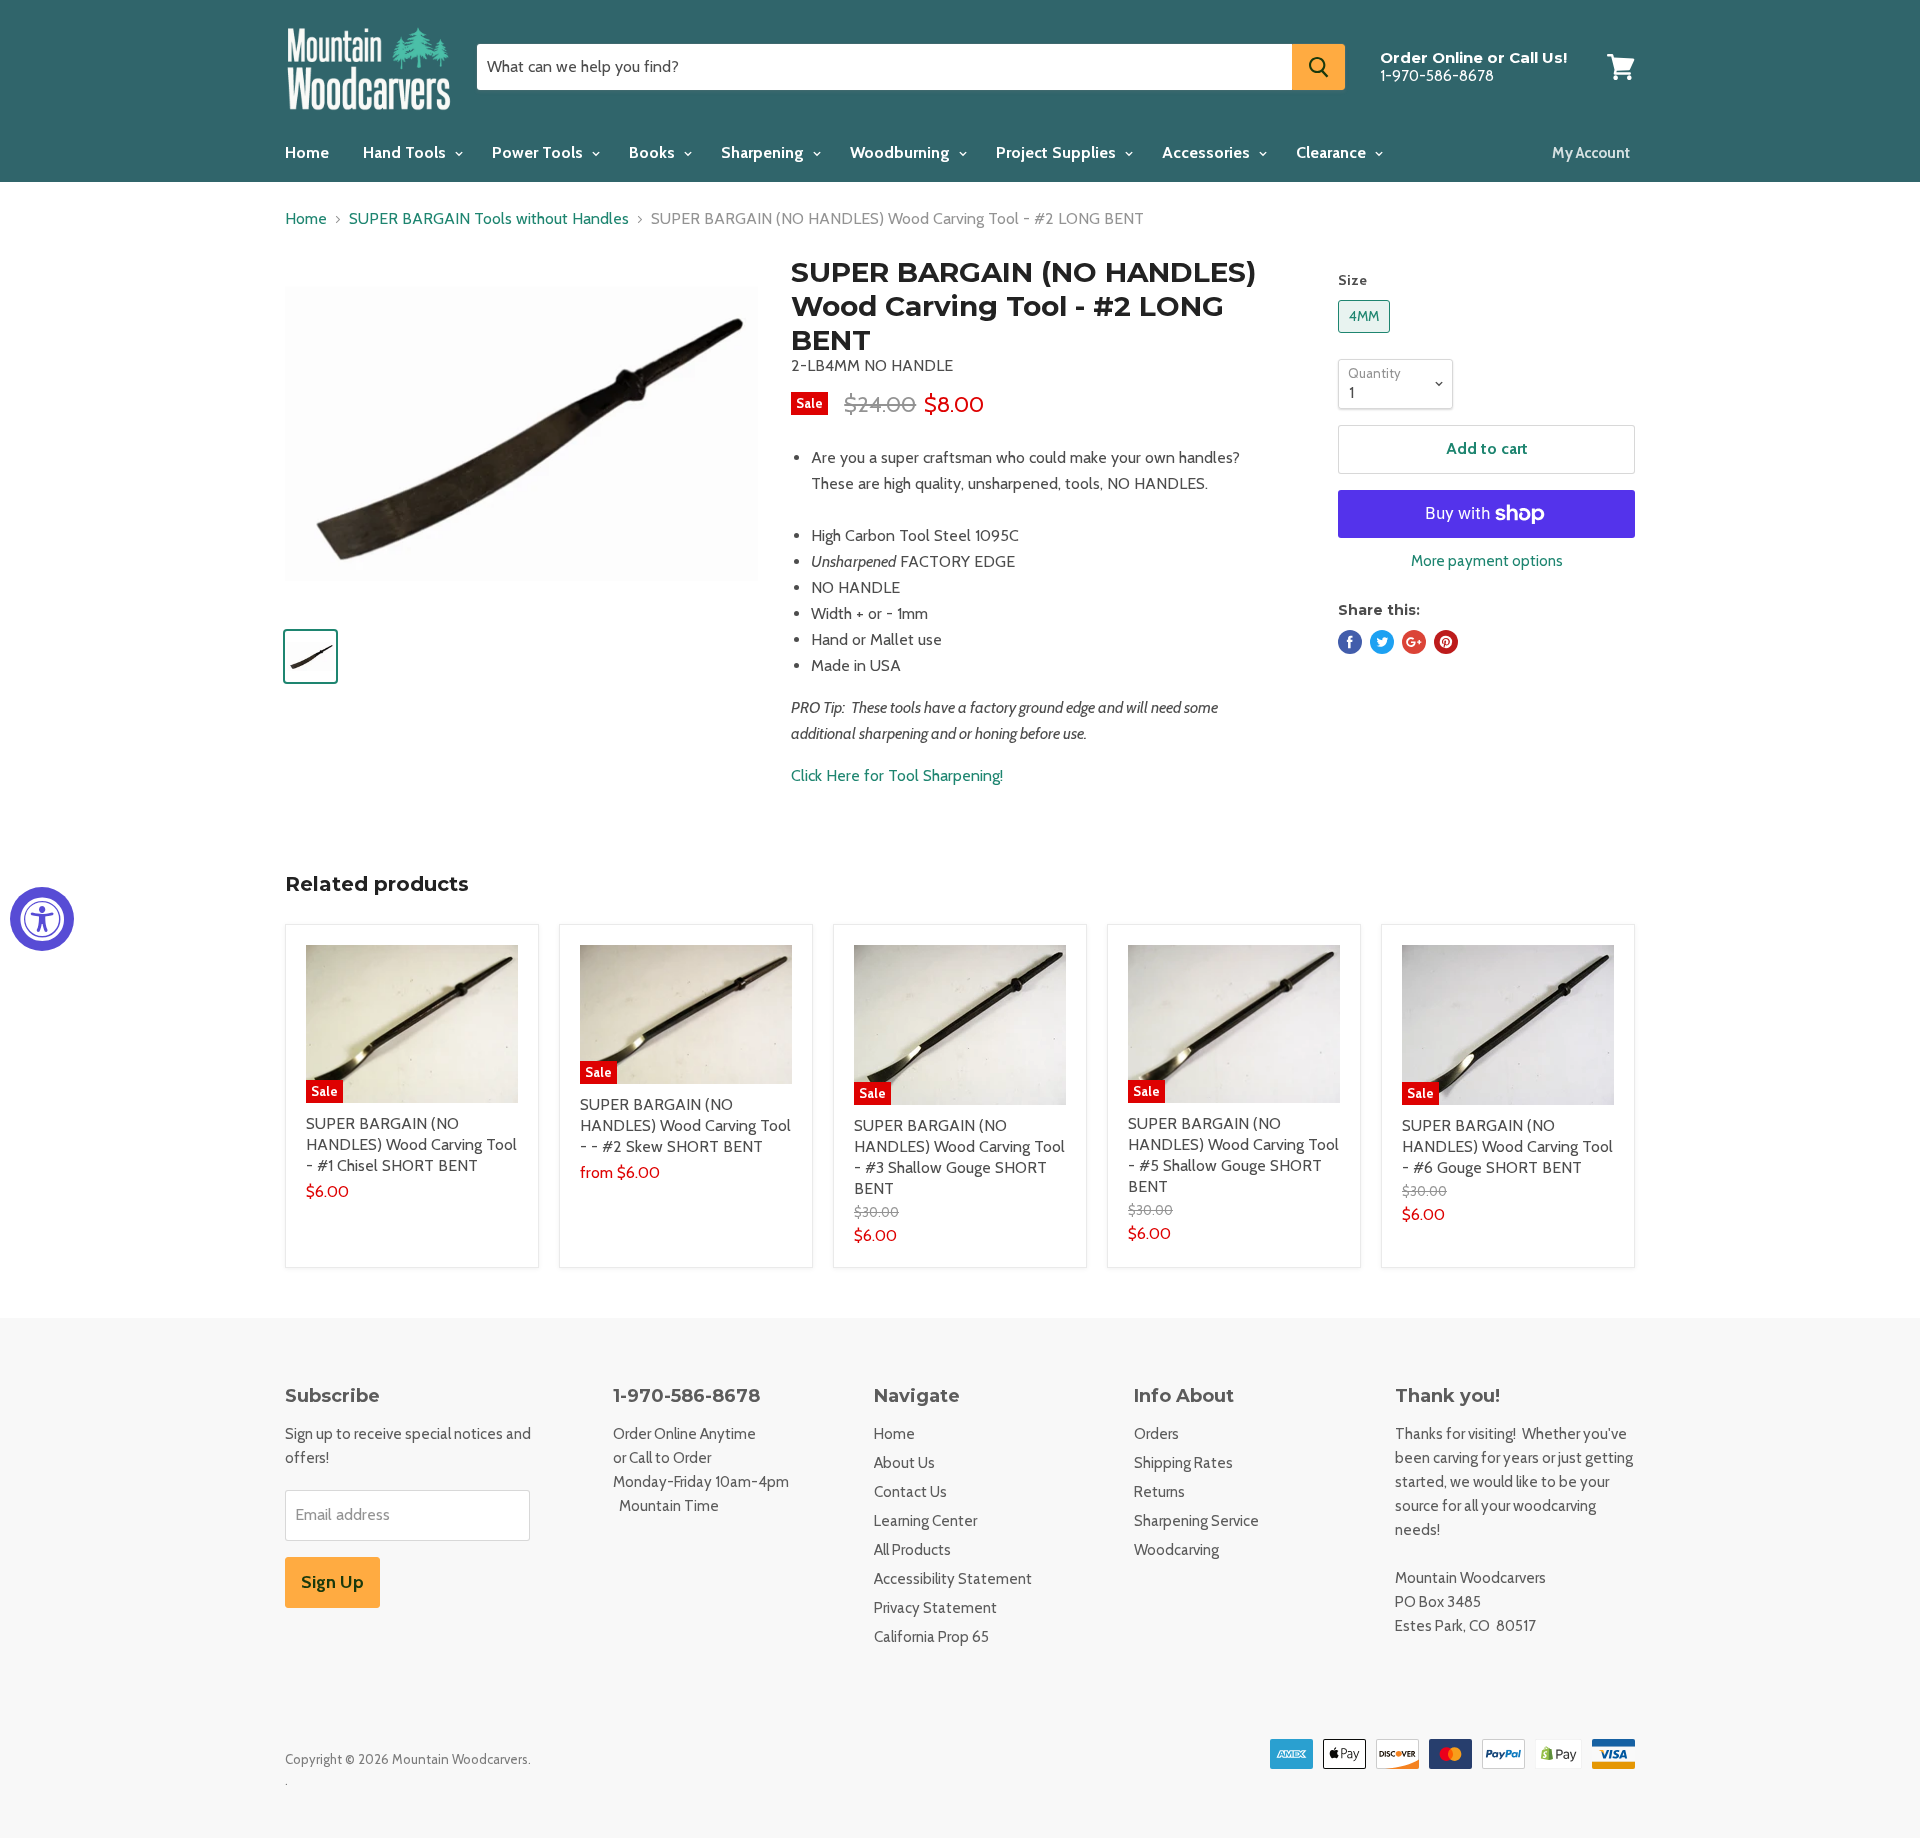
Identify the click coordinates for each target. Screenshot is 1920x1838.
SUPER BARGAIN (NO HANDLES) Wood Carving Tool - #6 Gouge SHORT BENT (1507, 1146)
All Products (912, 1550)
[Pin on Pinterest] (1446, 642)
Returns (1159, 1492)
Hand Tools (406, 152)
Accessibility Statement (953, 1579)
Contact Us (910, 1492)
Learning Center (925, 1521)
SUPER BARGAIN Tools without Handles (489, 219)
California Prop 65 (931, 1637)
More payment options (1487, 561)
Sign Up (332, 1582)
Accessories (1208, 152)
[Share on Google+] (1414, 642)
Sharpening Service (1196, 1521)
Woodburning (902, 152)
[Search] (1318, 67)
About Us (904, 1463)
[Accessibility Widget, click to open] (42, 919)
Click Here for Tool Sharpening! (897, 775)
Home (307, 152)
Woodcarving (1176, 1550)
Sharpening (764, 152)
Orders (1156, 1434)
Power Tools (539, 152)
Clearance (1333, 152)
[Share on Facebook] (1350, 642)
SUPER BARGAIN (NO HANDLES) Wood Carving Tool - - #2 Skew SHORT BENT (685, 1125)
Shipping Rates (1183, 1463)
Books (654, 152)
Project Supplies (1058, 152)
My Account (1591, 153)
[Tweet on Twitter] (1382, 642)
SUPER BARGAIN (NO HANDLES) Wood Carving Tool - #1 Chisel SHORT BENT (411, 1144)
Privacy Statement (935, 1608)
